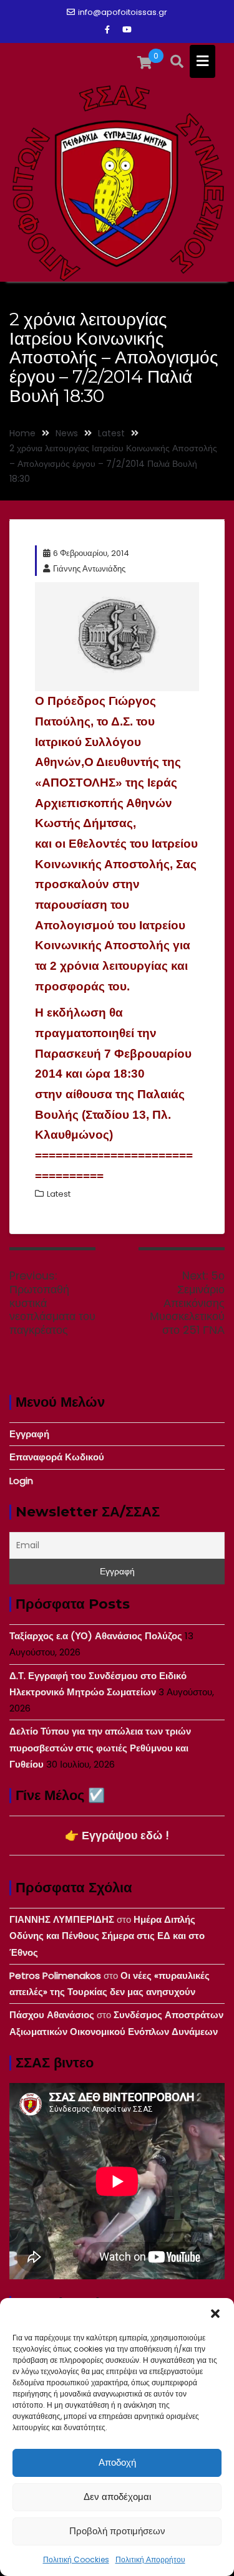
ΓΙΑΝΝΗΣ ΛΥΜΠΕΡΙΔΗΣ (62, 1919)
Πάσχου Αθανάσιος (52, 2015)
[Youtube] (127, 30)
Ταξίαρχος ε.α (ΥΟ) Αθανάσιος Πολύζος (96, 1636)
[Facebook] (107, 30)
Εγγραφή (29, 1434)
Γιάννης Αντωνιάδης (89, 569)
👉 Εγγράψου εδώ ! (117, 1835)
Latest (59, 1194)
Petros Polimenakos (55, 1975)
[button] (215, 2314)
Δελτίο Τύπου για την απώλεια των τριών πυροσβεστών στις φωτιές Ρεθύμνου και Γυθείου (100, 1748)
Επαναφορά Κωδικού (57, 1457)
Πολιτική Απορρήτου (150, 2559)
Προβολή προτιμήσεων (117, 2531)
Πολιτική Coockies (76, 2559)
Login (21, 1481)
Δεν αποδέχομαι (117, 2497)
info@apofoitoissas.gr (123, 12)
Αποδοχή (117, 2462)
